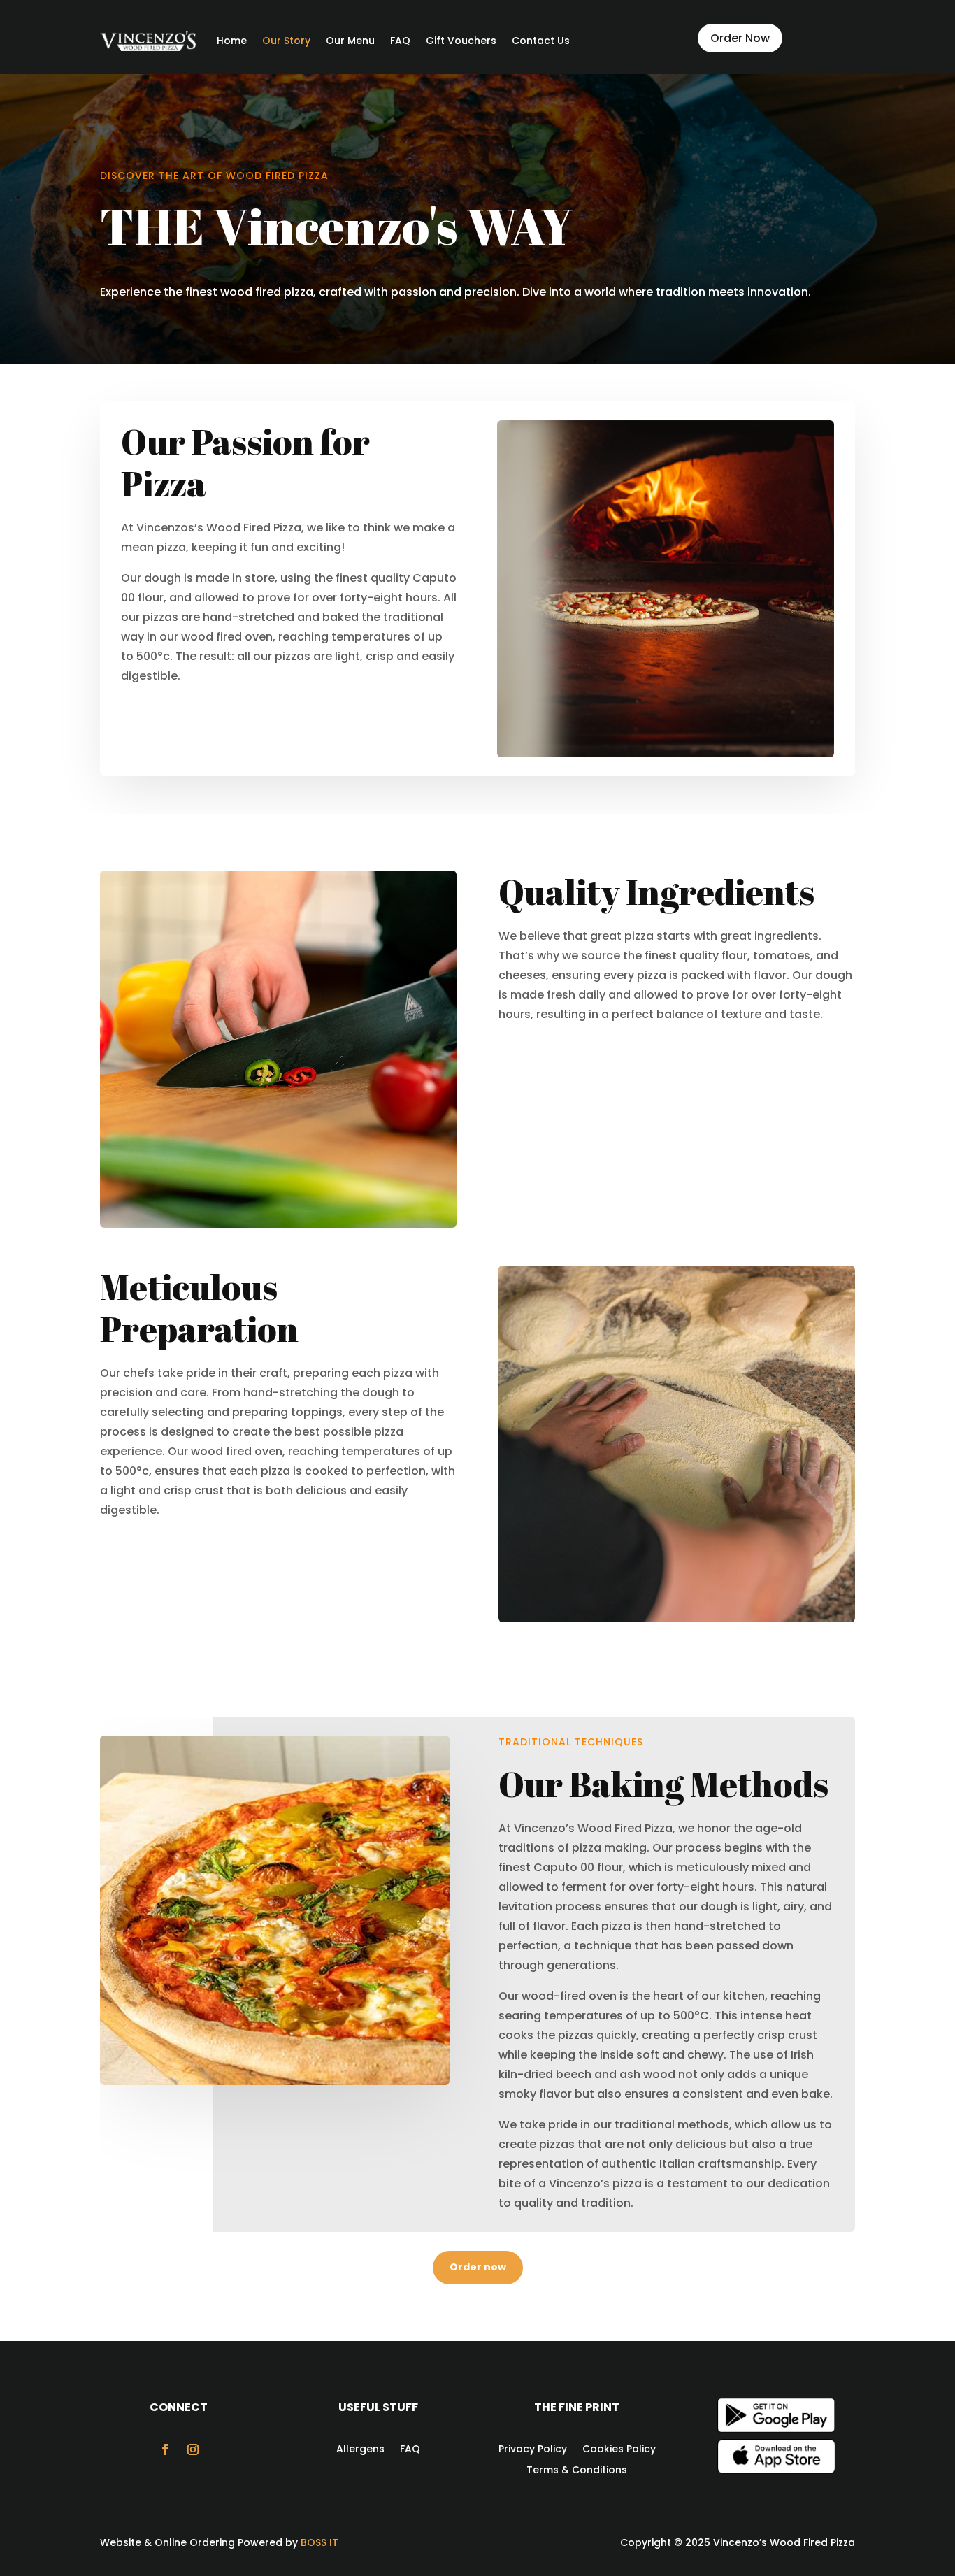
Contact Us (541, 41)
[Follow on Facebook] (165, 2449)
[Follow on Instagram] (193, 2449)
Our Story (286, 41)
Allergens (360, 2448)
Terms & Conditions (577, 2469)
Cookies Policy (619, 2448)
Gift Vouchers (461, 41)
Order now (478, 2267)
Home (232, 41)
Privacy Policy (533, 2448)
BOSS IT (319, 2542)
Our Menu (350, 41)
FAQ (400, 41)
